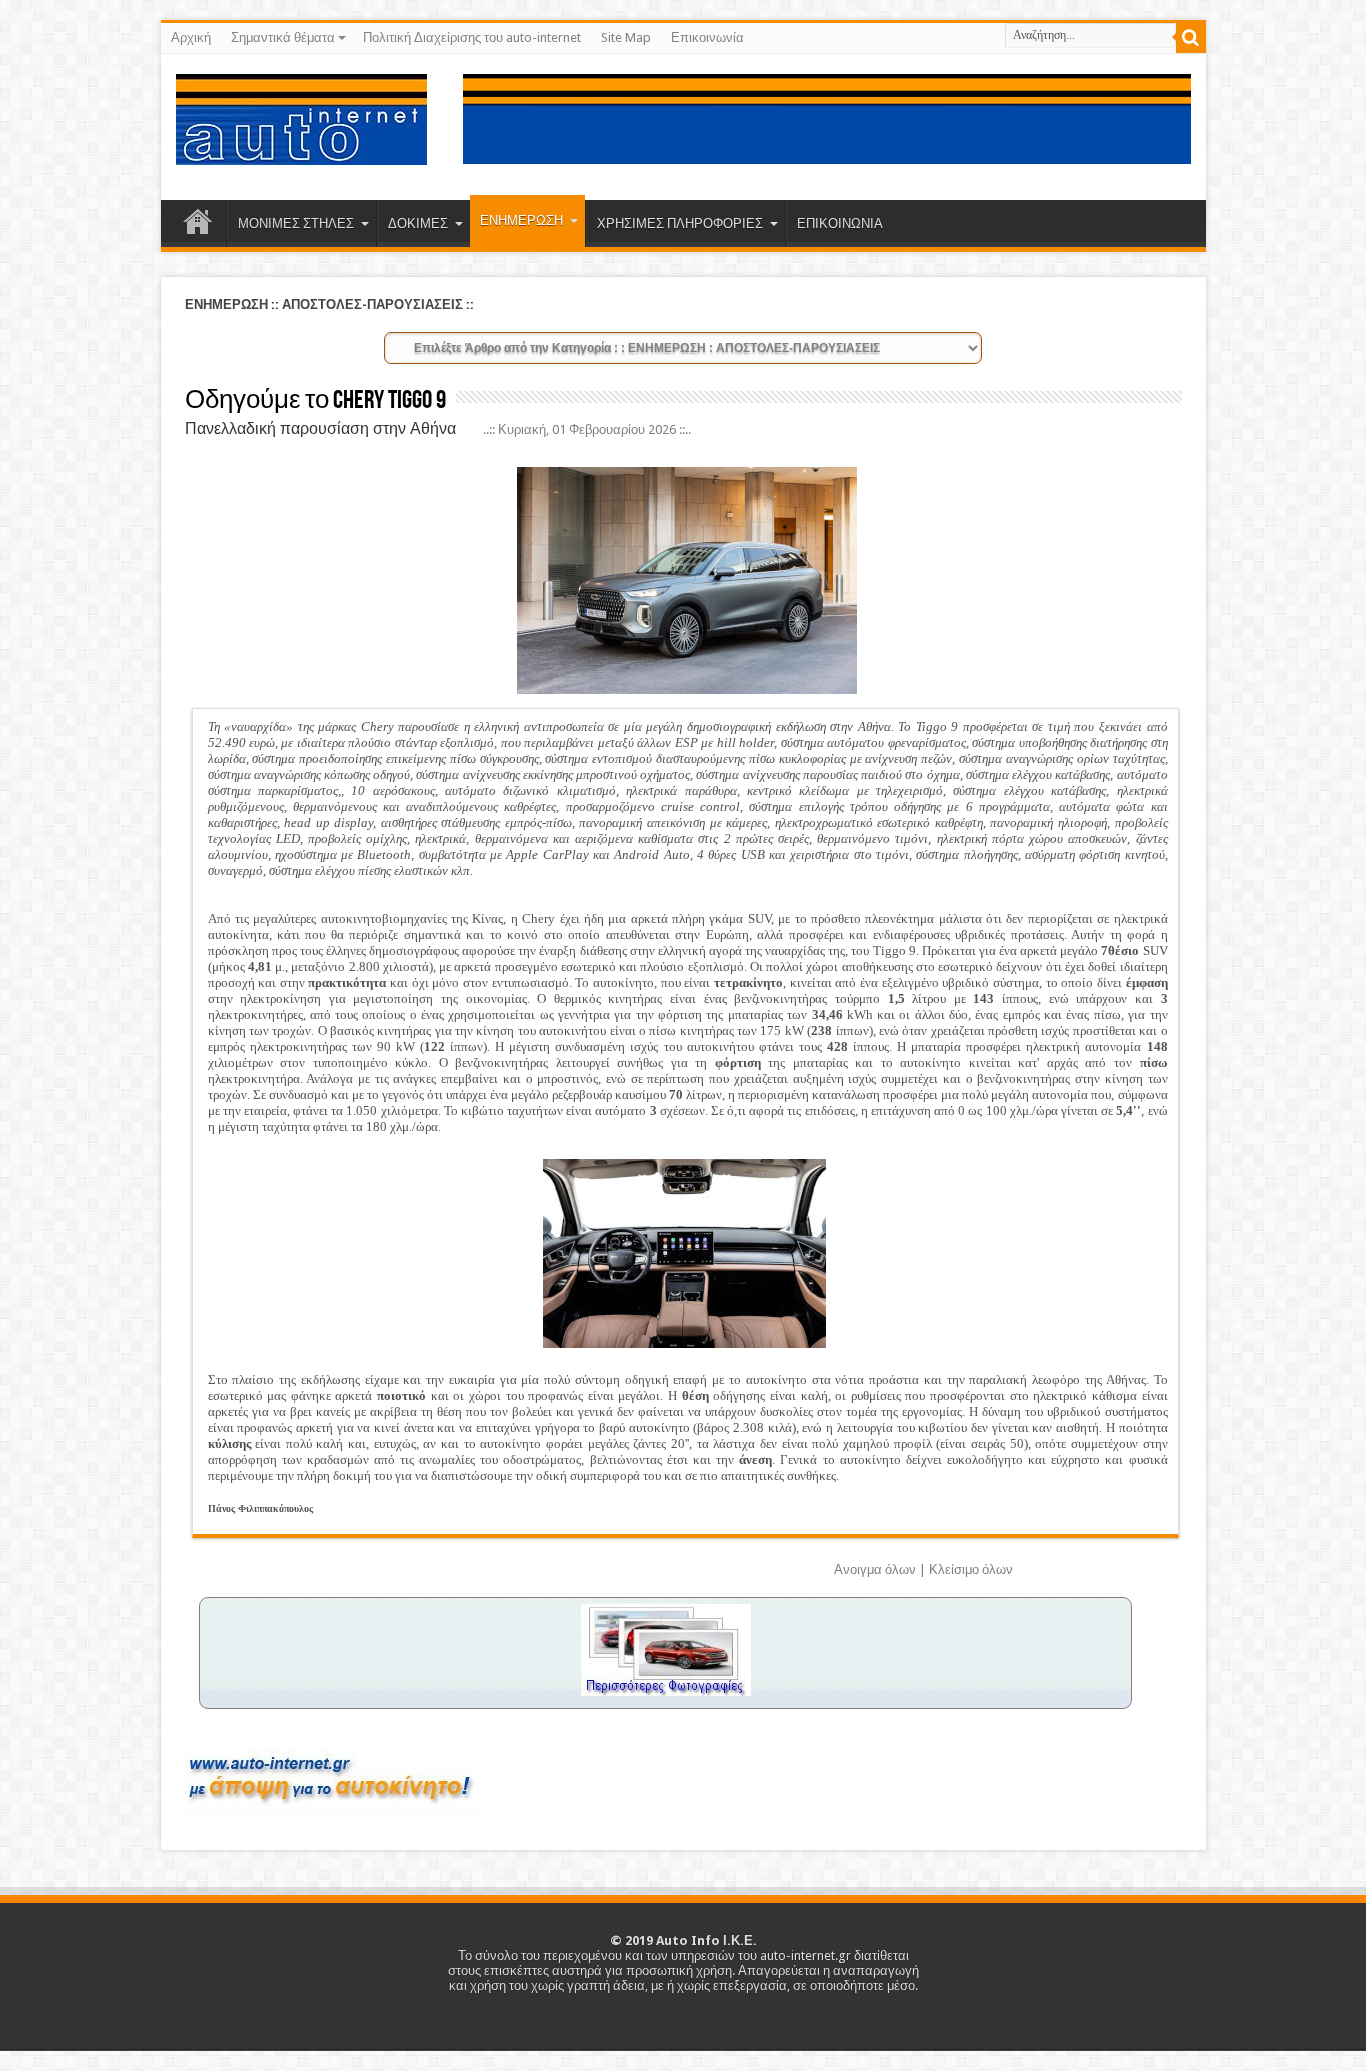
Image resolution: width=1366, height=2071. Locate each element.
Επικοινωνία (707, 37)
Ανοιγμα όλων (875, 1569)
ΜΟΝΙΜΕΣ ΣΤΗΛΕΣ (296, 223)
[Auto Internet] (301, 150)
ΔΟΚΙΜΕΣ (418, 223)
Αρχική (191, 37)
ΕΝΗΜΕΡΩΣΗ (521, 220)
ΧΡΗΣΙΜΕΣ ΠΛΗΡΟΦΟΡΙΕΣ (680, 223)
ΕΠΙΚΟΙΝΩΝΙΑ (840, 223)
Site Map (626, 37)
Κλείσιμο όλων (971, 1569)
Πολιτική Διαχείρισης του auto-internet (472, 37)
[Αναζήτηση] (1191, 38)
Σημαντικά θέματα (283, 37)
